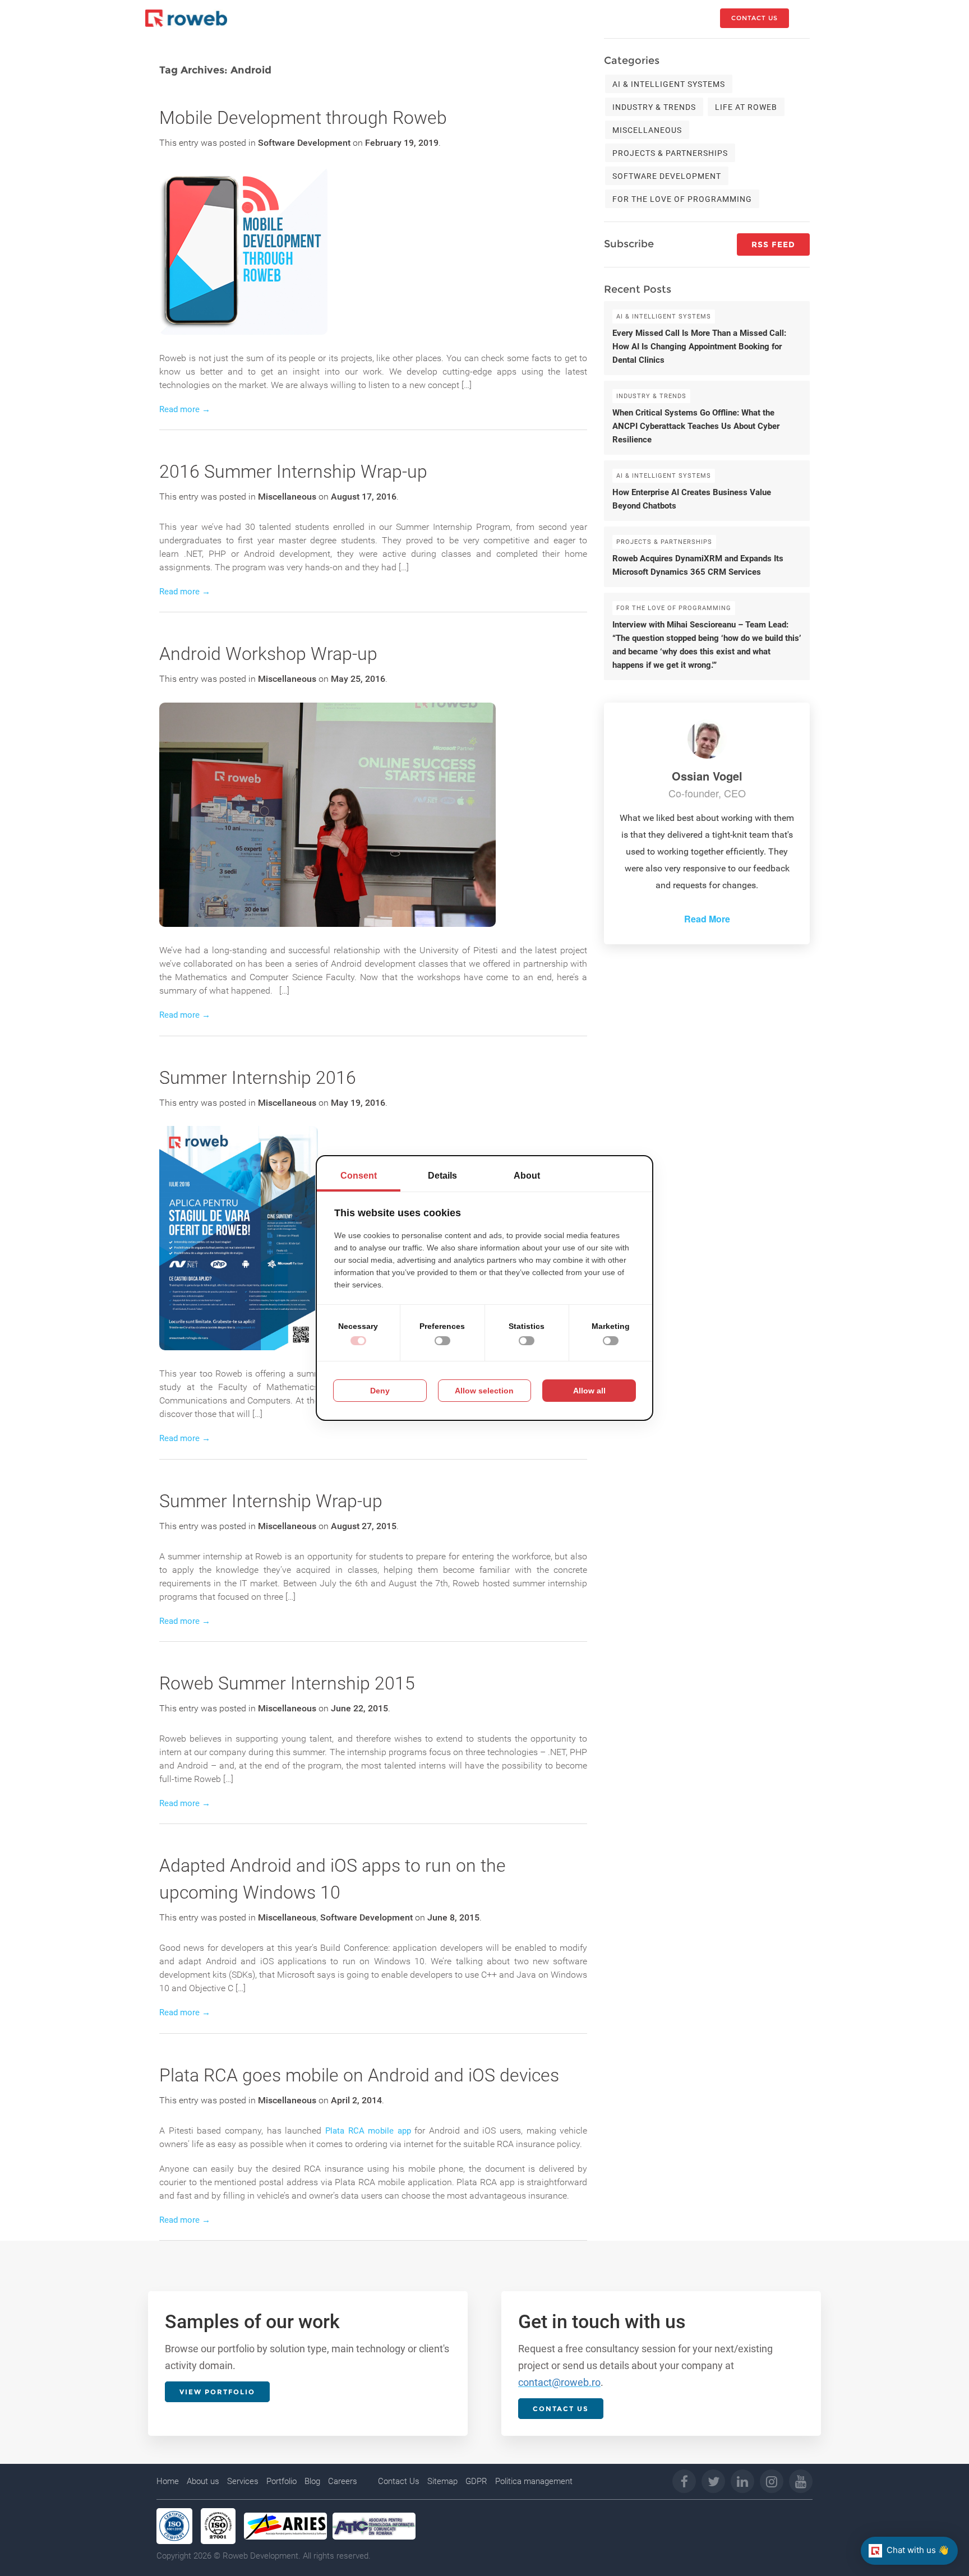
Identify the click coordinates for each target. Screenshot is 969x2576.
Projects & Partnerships (670, 153)
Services (243, 2481)
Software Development (304, 143)
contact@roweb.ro (559, 2382)
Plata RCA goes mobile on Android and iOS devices (359, 2075)
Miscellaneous (287, 497)
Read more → (185, 409)
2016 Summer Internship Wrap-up (293, 472)
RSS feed (773, 244)
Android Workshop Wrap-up (268, 654)
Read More (707, 919)
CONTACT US (755, 18)
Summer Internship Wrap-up (271, 1501)
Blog (312, 2481)
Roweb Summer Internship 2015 (287, 1683)
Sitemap (442, 2481)
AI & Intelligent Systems (669, 84)
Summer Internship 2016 (258, 1078)
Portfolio (282, 2481)
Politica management (534, 2481)
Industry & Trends (654, 107)
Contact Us (399, 2481)
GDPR (476, 2481)
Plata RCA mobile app (368, 2131)
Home (168, 2481)
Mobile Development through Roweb (303, 118)
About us (203, 2481)
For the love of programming (682, 199)
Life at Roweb (746, 107)
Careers (343, 2481)
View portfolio (217, 2392)
